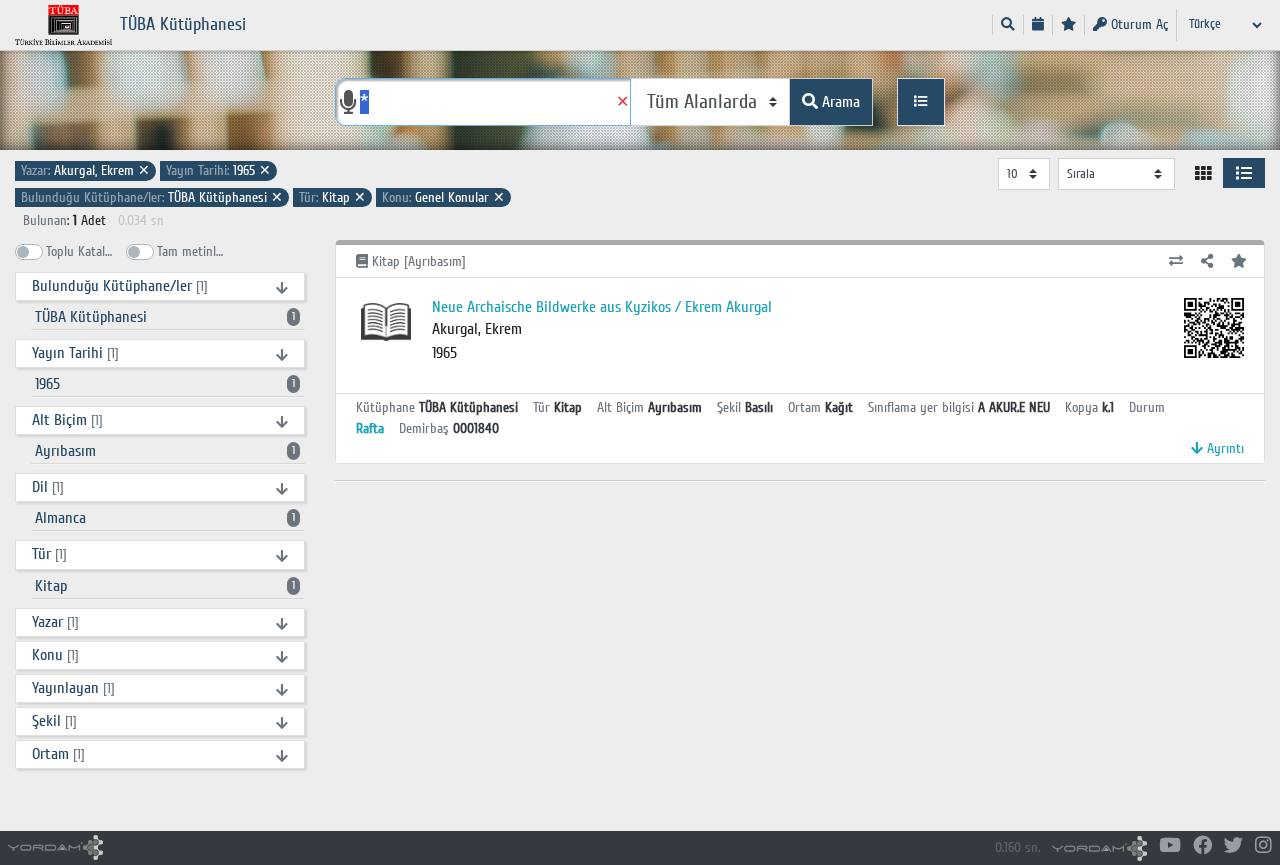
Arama (839, 102)
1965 (218, 170)
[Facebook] (1202, 846)
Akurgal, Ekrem (85, 170)
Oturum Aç (1137, 24)
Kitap (332, 197)
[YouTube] (1170, 846)
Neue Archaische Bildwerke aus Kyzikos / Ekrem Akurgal (602, 307)
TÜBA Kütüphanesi (152, 197)
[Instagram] (1263, 846)
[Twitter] (1233, 846)
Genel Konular (443, 197)
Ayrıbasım (165, 451)
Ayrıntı (1223, 448)
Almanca (165, 518)
